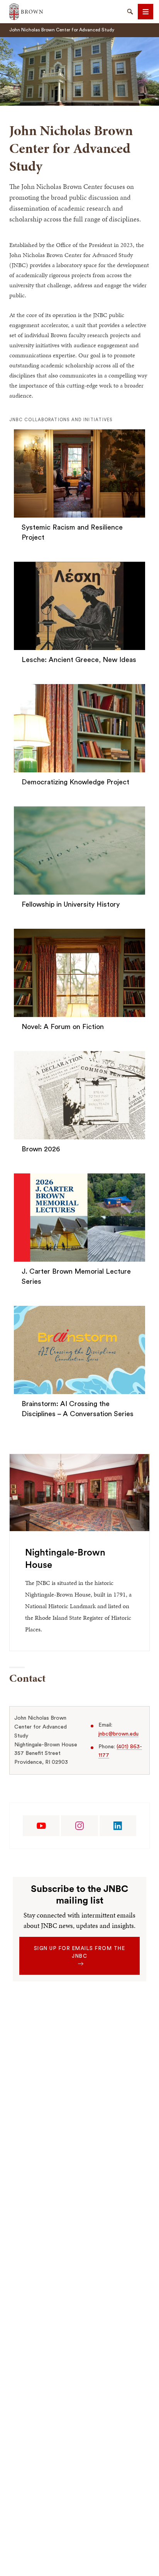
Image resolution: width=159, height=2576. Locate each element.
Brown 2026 (41, 1149)
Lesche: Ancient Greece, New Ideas (79, 660)
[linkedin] (118, 1826)
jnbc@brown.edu (118, 1734)
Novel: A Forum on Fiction (63, 1027)
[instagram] (79, 1826)
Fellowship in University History (71, 904)
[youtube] (41, 1826)
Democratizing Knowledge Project (75, 782)
